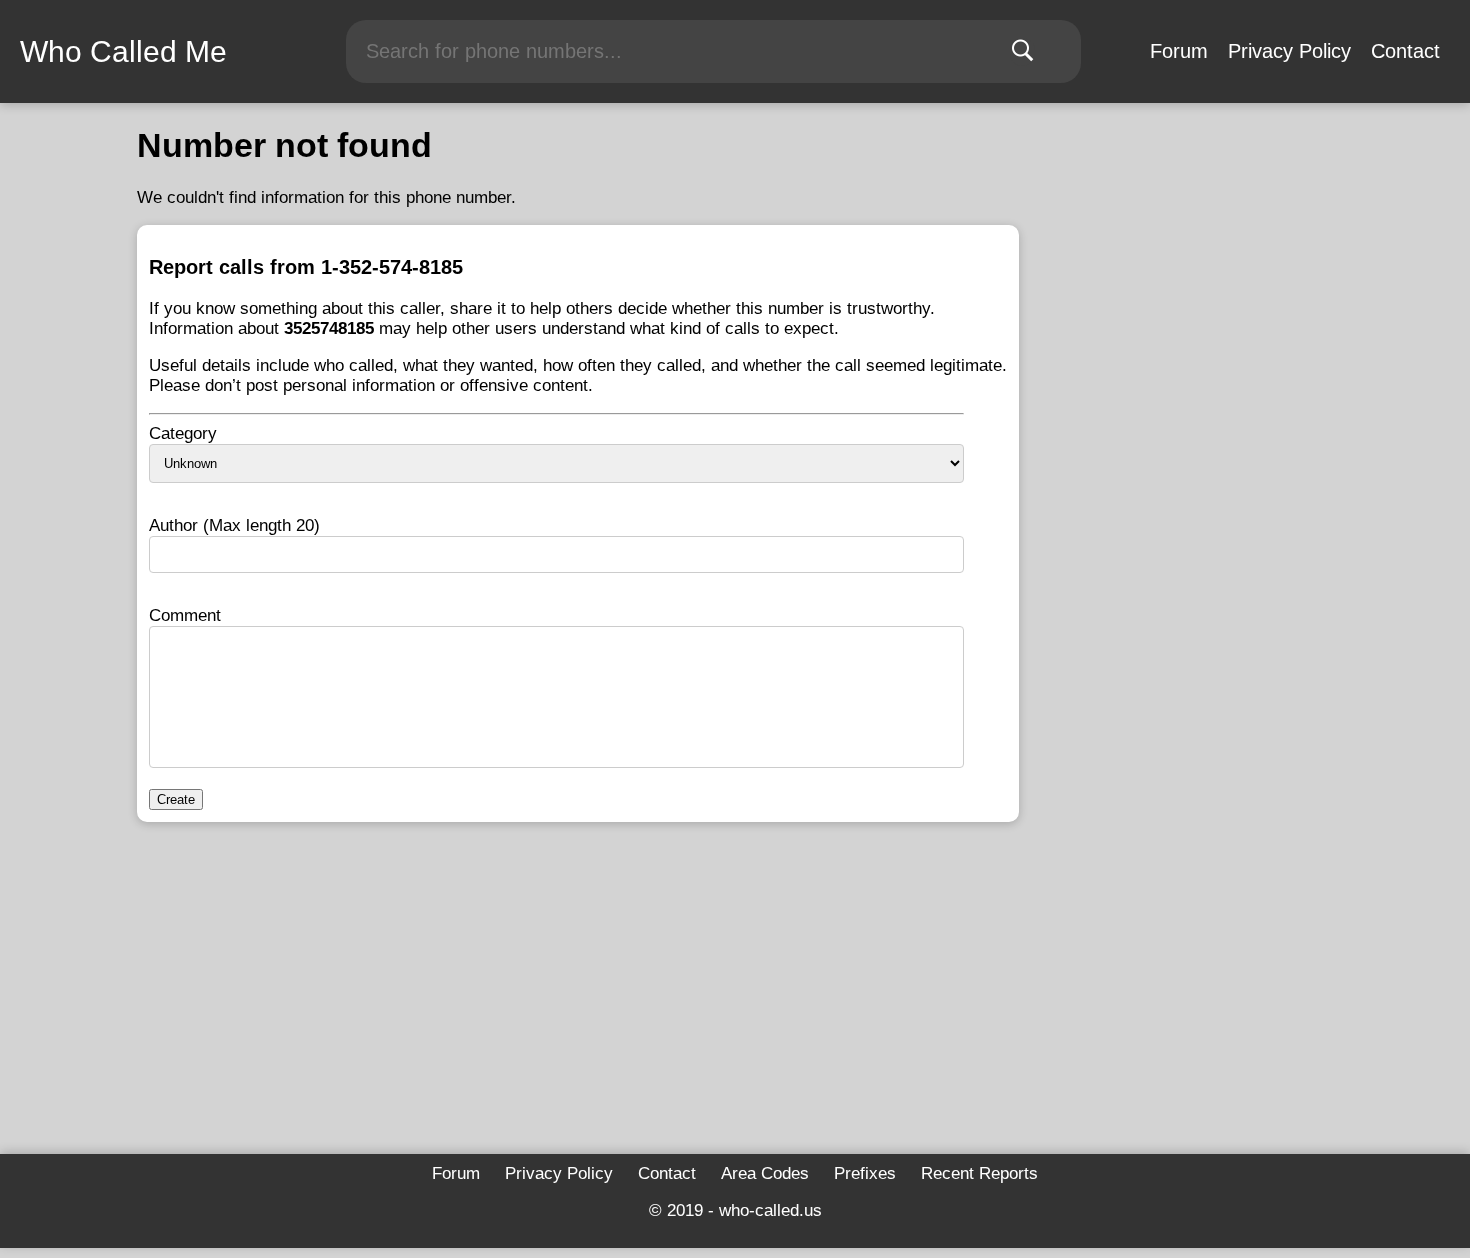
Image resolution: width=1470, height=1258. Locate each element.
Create (176, 799)
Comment (185, 615)
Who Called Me (123, 51)
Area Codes (765, 1173)
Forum (1179, 51)
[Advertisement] (578, 994)
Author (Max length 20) (234, 525)
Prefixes (865, 1173)
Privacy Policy (1289, 51)
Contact (1405, 51)
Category (183, 433)
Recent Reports (979, 1173)
